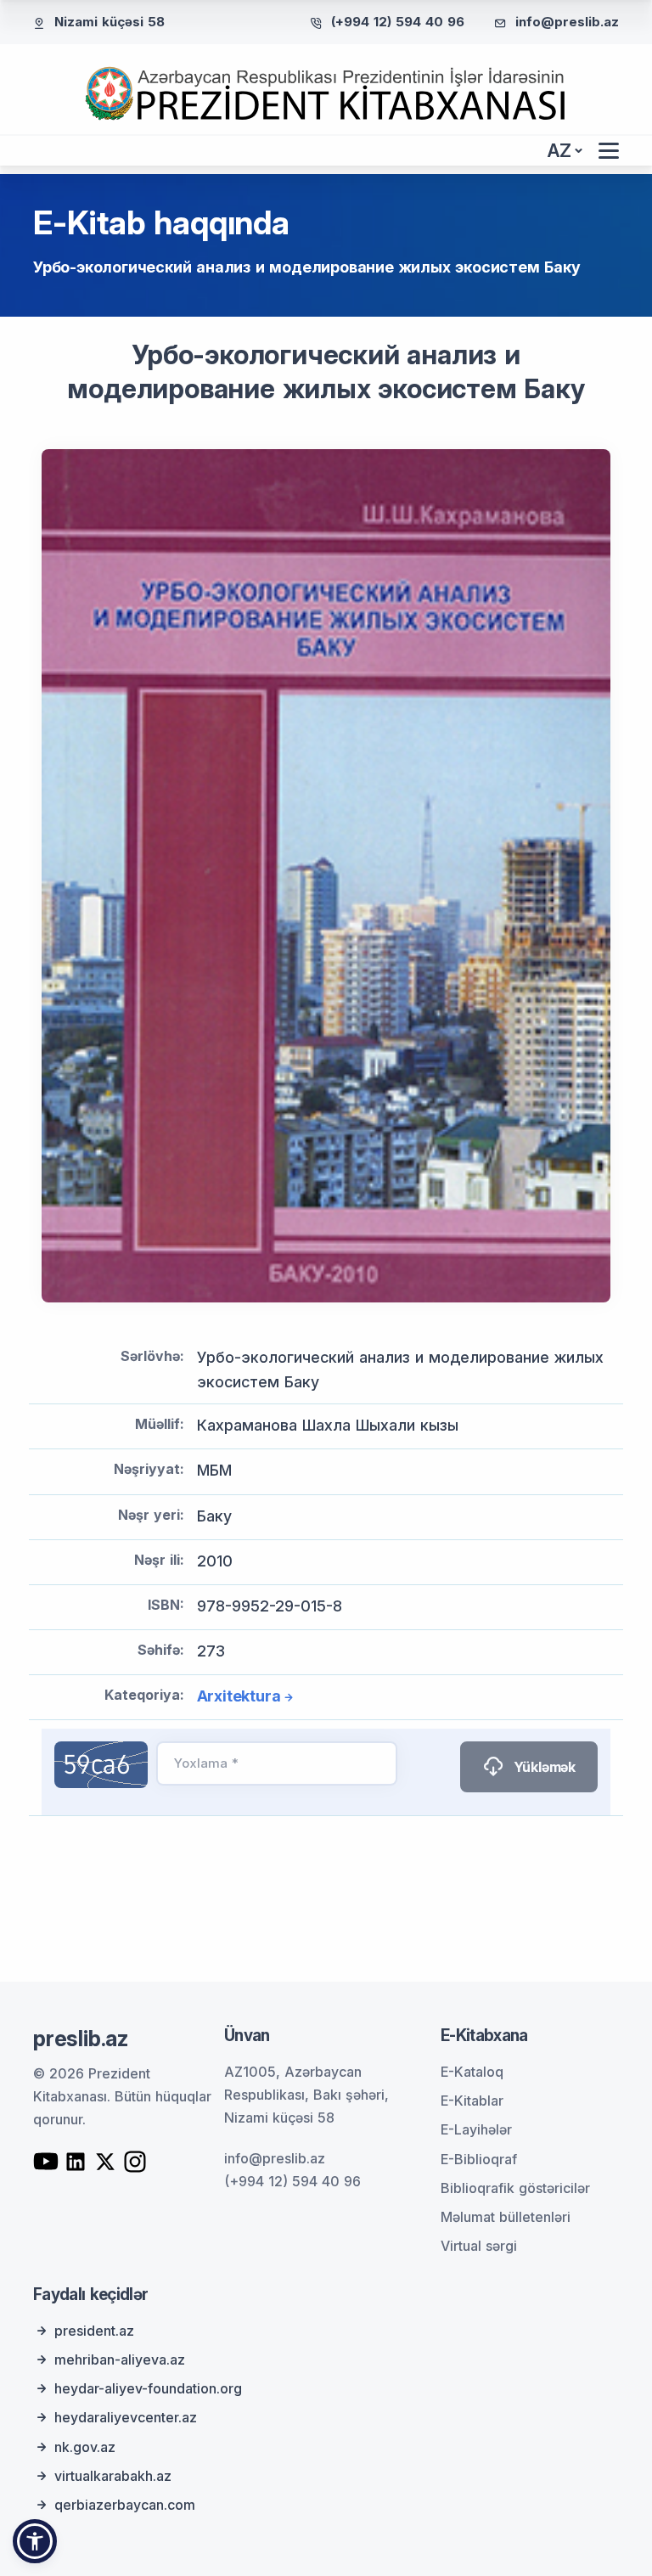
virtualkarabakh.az (113, 2476)
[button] (35, 2541)
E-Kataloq (472, 2072)
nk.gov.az (85, 2447)
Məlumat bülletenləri (506, 2217)
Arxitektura (239, 1696)
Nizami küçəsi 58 (110, 22)
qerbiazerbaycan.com (125, 2505)
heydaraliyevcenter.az (126, 2417)
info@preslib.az (567, 22)
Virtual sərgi (479, 2246)
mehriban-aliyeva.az (120, 2359)
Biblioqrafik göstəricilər (515, 2188)
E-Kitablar (472, 2101)
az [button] (559, 151)
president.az (94, 2331)
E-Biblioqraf (479, 2159)
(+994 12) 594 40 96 (398, 22)
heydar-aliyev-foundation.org (148, 2388)
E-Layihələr (476, 2129)
